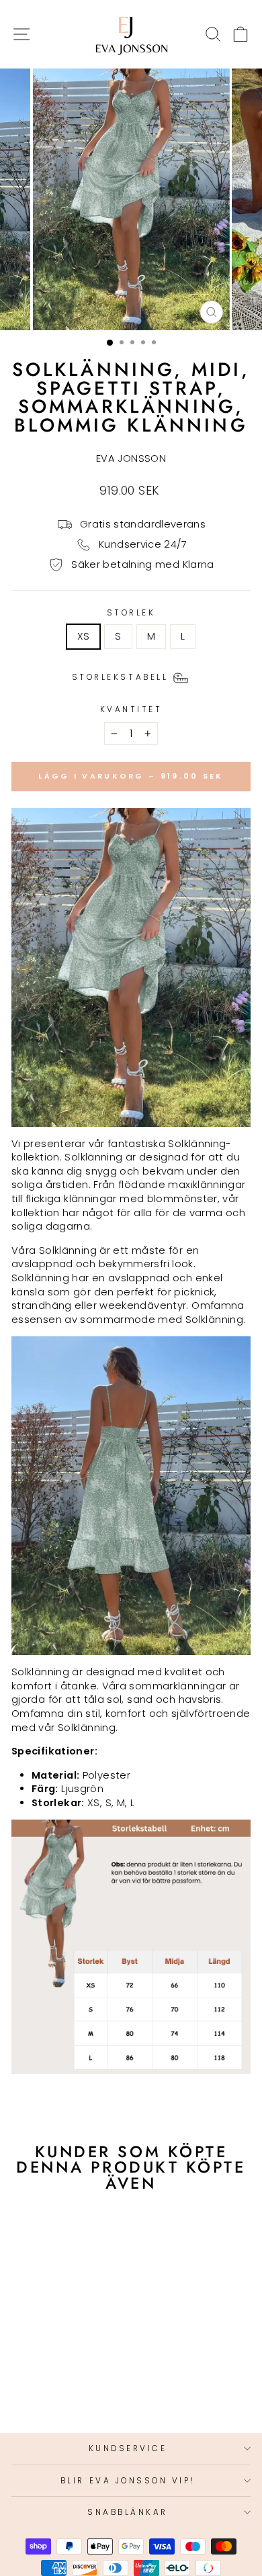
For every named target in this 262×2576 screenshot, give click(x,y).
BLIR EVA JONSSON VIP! (128, 2481)
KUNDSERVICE (128, 2448)
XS (84, 636)
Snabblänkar (128, 2512)
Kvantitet (131, 709)
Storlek (131, 613)
